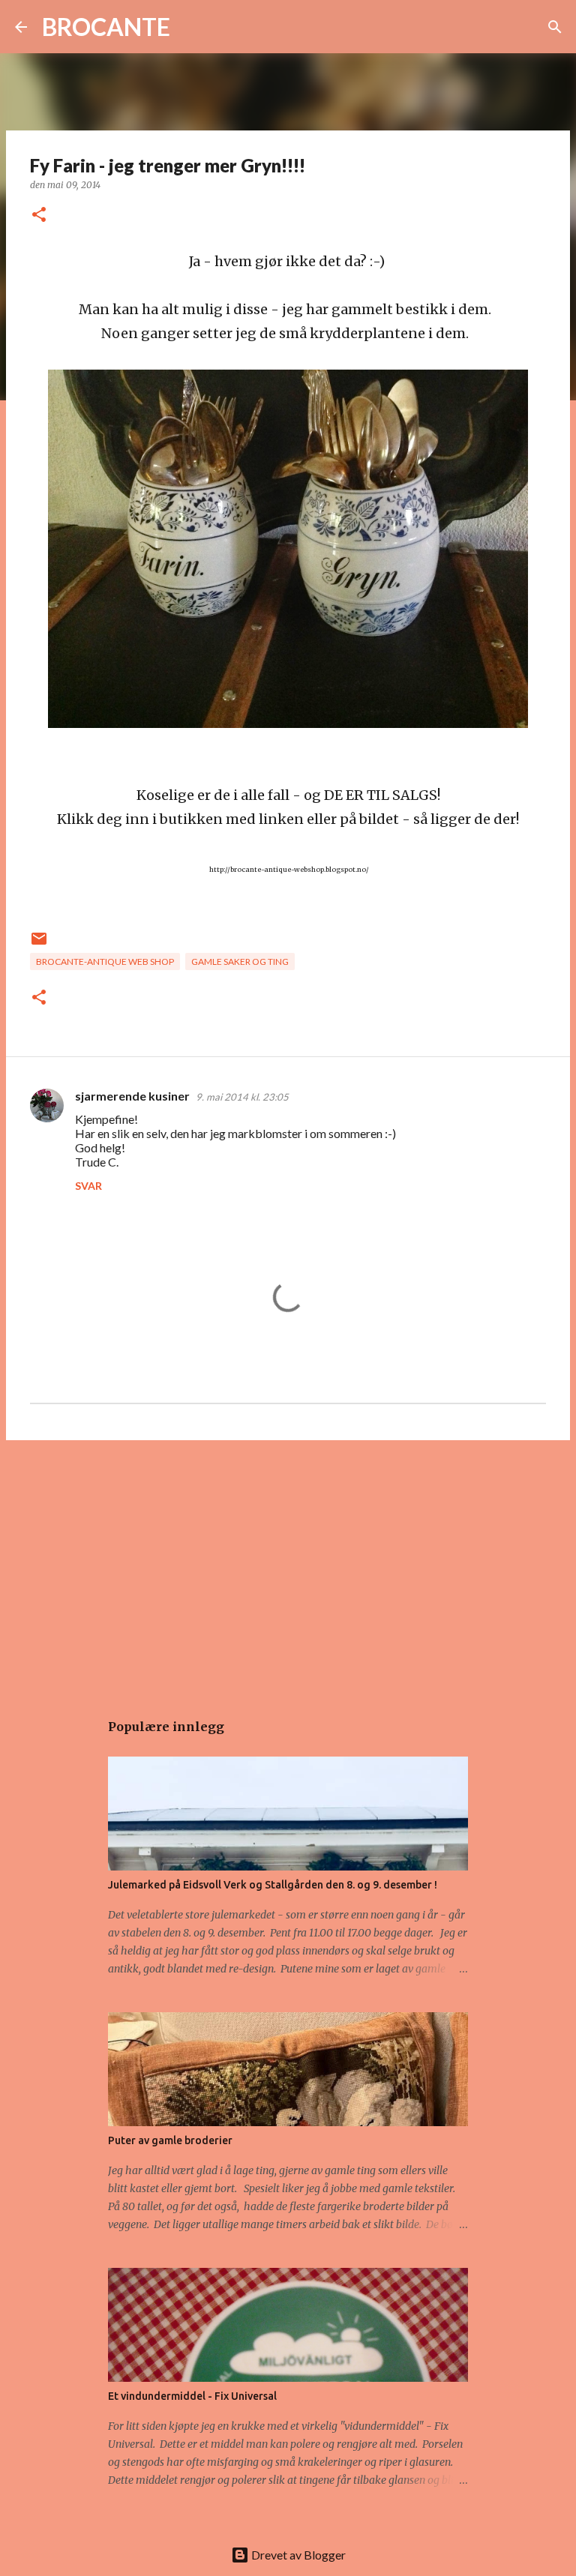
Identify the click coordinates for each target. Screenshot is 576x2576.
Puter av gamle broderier (170, 2140)
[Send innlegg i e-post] (39, 944)
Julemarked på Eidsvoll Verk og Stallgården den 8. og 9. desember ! (273, 1885)
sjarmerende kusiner (132, 1096)
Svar (88, 1186)
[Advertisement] (288, 1568)
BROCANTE (106, 27)
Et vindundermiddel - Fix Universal (192, 2396)
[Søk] (191, 27)
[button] (39, 216)
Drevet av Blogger (297, 2555)
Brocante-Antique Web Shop (105, 962)
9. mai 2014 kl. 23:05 (242, 1097)
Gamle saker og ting (240, 962)
